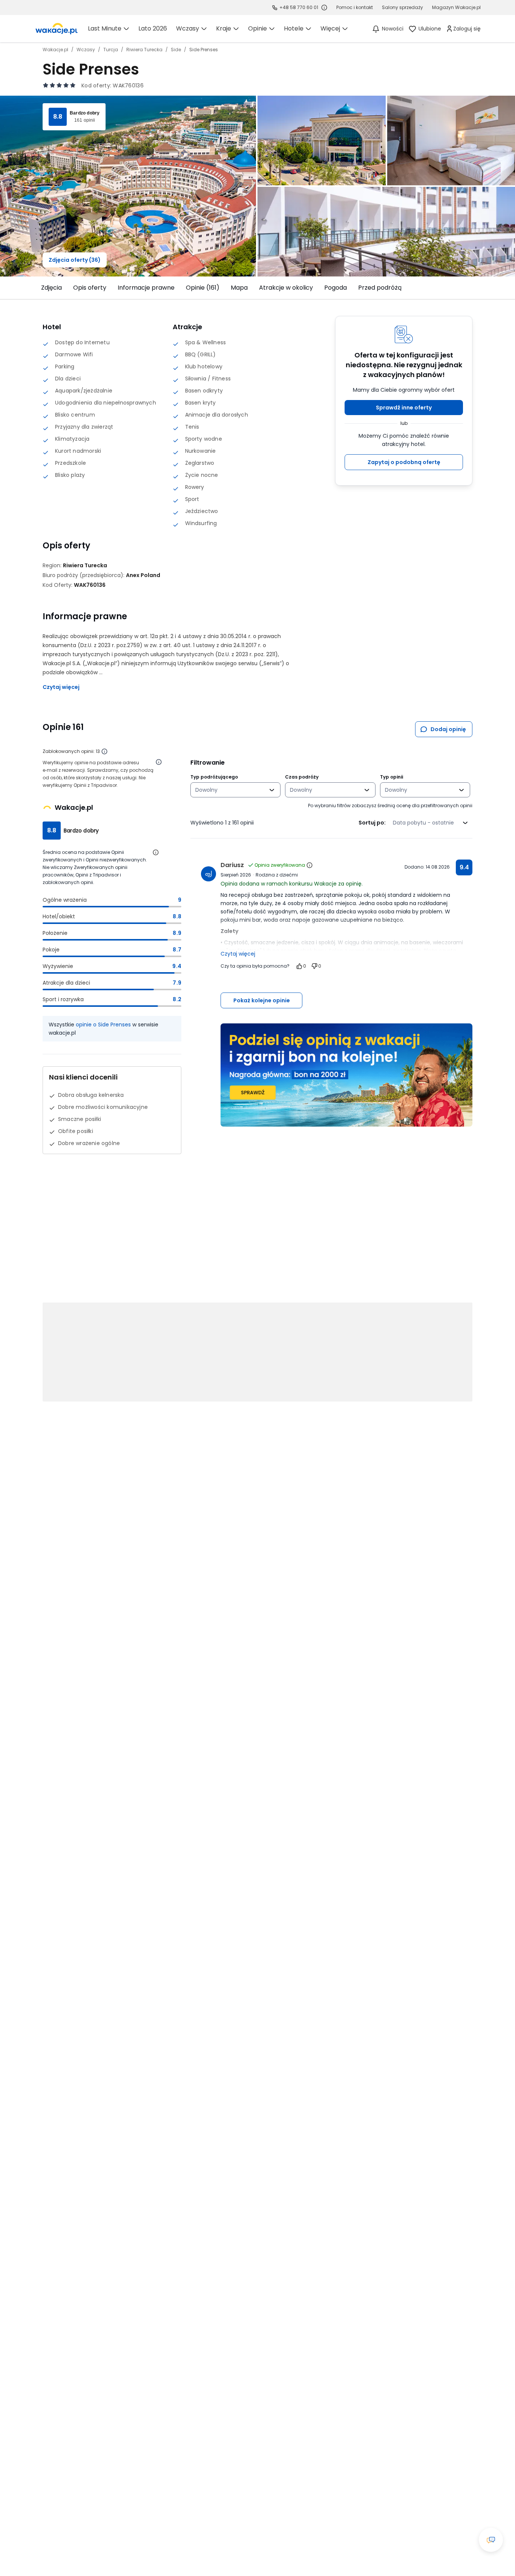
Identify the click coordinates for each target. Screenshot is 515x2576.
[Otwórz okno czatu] (491, 2540)
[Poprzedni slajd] (38, 288)
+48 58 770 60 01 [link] (299, 7)
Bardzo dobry (85, 113)
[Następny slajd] (477, 288)
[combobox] (230, 790)
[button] (404, 408)
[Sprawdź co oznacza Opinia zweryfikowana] (310, 865)
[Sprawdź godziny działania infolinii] (324, 8)
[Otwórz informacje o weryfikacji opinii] (159, 762)
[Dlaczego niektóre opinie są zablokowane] (104, 751)
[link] (57, 29)
